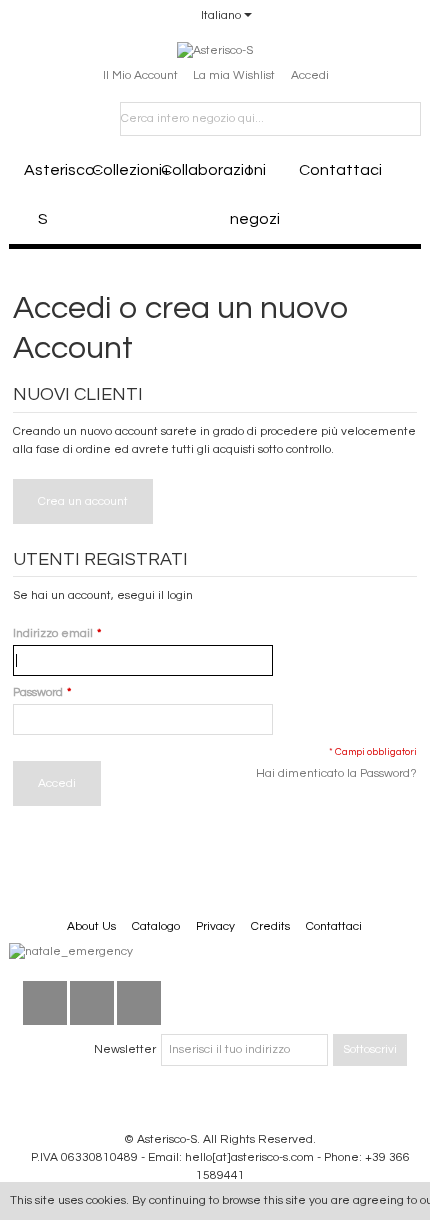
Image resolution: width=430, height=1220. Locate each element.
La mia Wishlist (234, 75)
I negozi (255, 194)
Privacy (215, 926)
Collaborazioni (188, 170)
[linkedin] (92, 1003)
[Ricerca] (404, 119)
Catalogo (156, 926)
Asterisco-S (51, 194)
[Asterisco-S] (215, 51)
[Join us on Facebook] (45, 1003)
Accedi (310, 75)
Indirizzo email (53, 633)
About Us (91, 926)
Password (38, 692)
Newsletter (125, 1049)
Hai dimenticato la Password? (336, 773)
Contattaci (326, 170)
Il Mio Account (140, 75)
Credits (270, 926)
